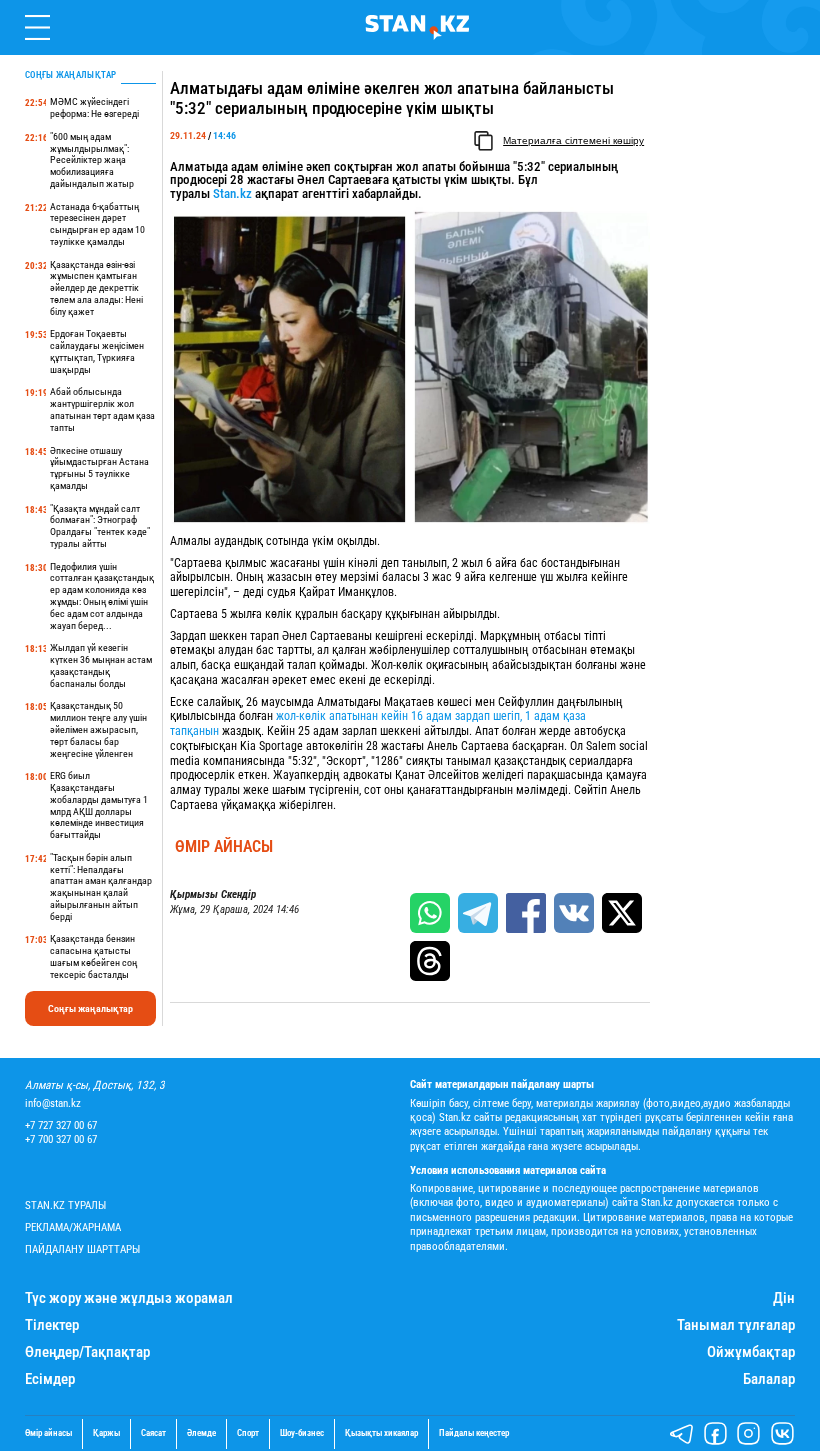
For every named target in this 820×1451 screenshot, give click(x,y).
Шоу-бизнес (302, 1433)
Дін (784, 1298)
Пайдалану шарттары (82, 1249)
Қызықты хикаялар (381, 1433)
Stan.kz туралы (65, 1205)
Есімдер (50, 1379)
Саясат (153, 1433)
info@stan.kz (53, 1103)
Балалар (769, 1379)
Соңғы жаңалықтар (90, 1008)
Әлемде (201, 1433)
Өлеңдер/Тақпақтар (87, 1352)
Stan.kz (231, 193)
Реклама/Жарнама (73, 1227)
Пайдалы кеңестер (474, 1433)
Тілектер (52, 1325)
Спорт (248, 1433)
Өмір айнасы (224, 847)
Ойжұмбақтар (751, 1352)
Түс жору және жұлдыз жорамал (129, 1298)
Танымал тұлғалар (736, 1325)
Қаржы (106, 1433)
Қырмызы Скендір (213, 895)
